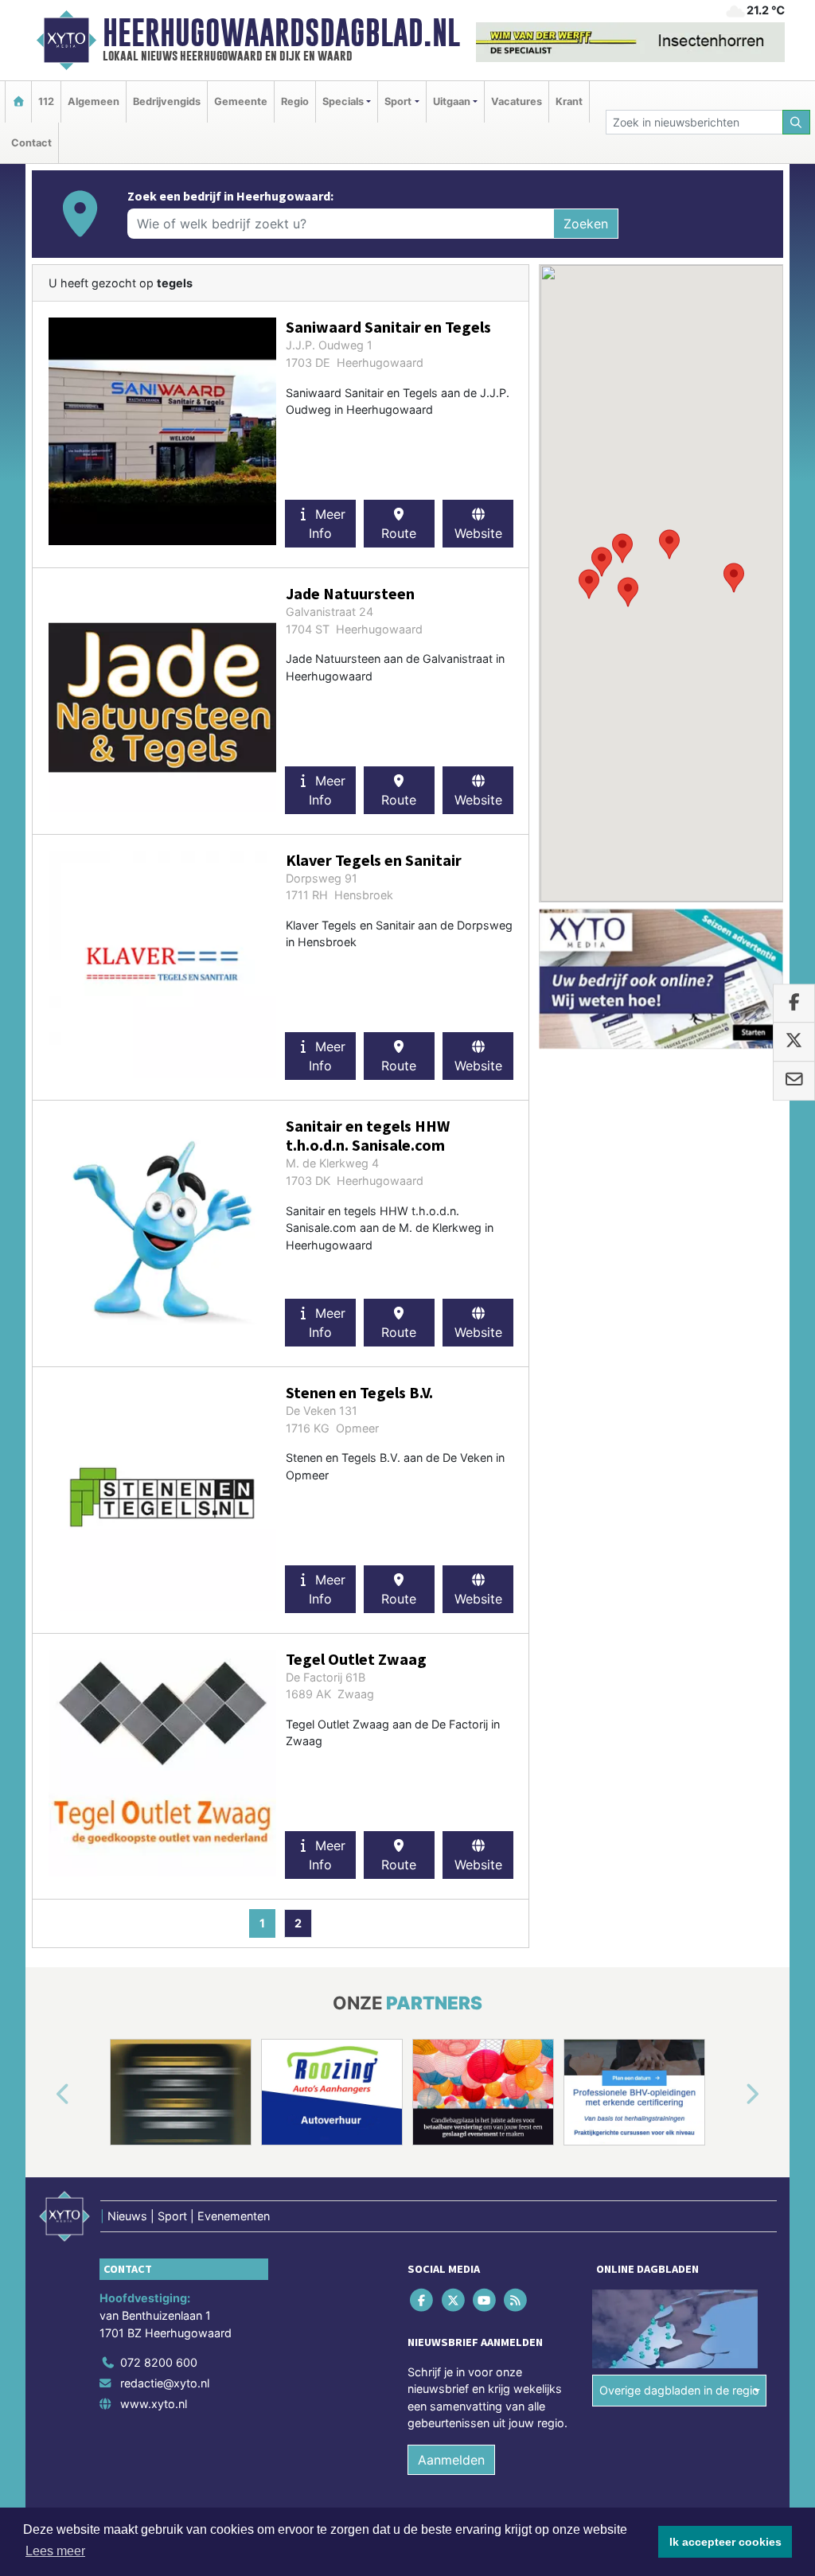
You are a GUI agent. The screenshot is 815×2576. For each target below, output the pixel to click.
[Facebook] (423, 2300)
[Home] (18, 101)
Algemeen (94, 101)
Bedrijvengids (167, 101)
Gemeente (241, 101)
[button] (589, 584)
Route (399, 533)
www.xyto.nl (154, 2404)
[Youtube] (485, 2300)
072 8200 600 (159, 2362)
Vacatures (517, 101)
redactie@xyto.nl (165, 2383)
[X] (454, 2300)
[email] (794, 1081)
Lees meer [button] (55, 2551)
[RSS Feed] (517, 2300)
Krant (569, 101)
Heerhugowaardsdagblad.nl (281, 33)
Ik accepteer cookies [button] (725, 2542)
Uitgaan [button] (452, 101)
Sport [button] (398, 101)
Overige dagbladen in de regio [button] (679, 2390)
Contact (31, 143)
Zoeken (586, 224)
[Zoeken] (797, 122)
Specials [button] (343, 101)
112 (46, 101)
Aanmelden (451, 2460)
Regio (295, 101)
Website (478, 533)
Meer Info (327, 524)
